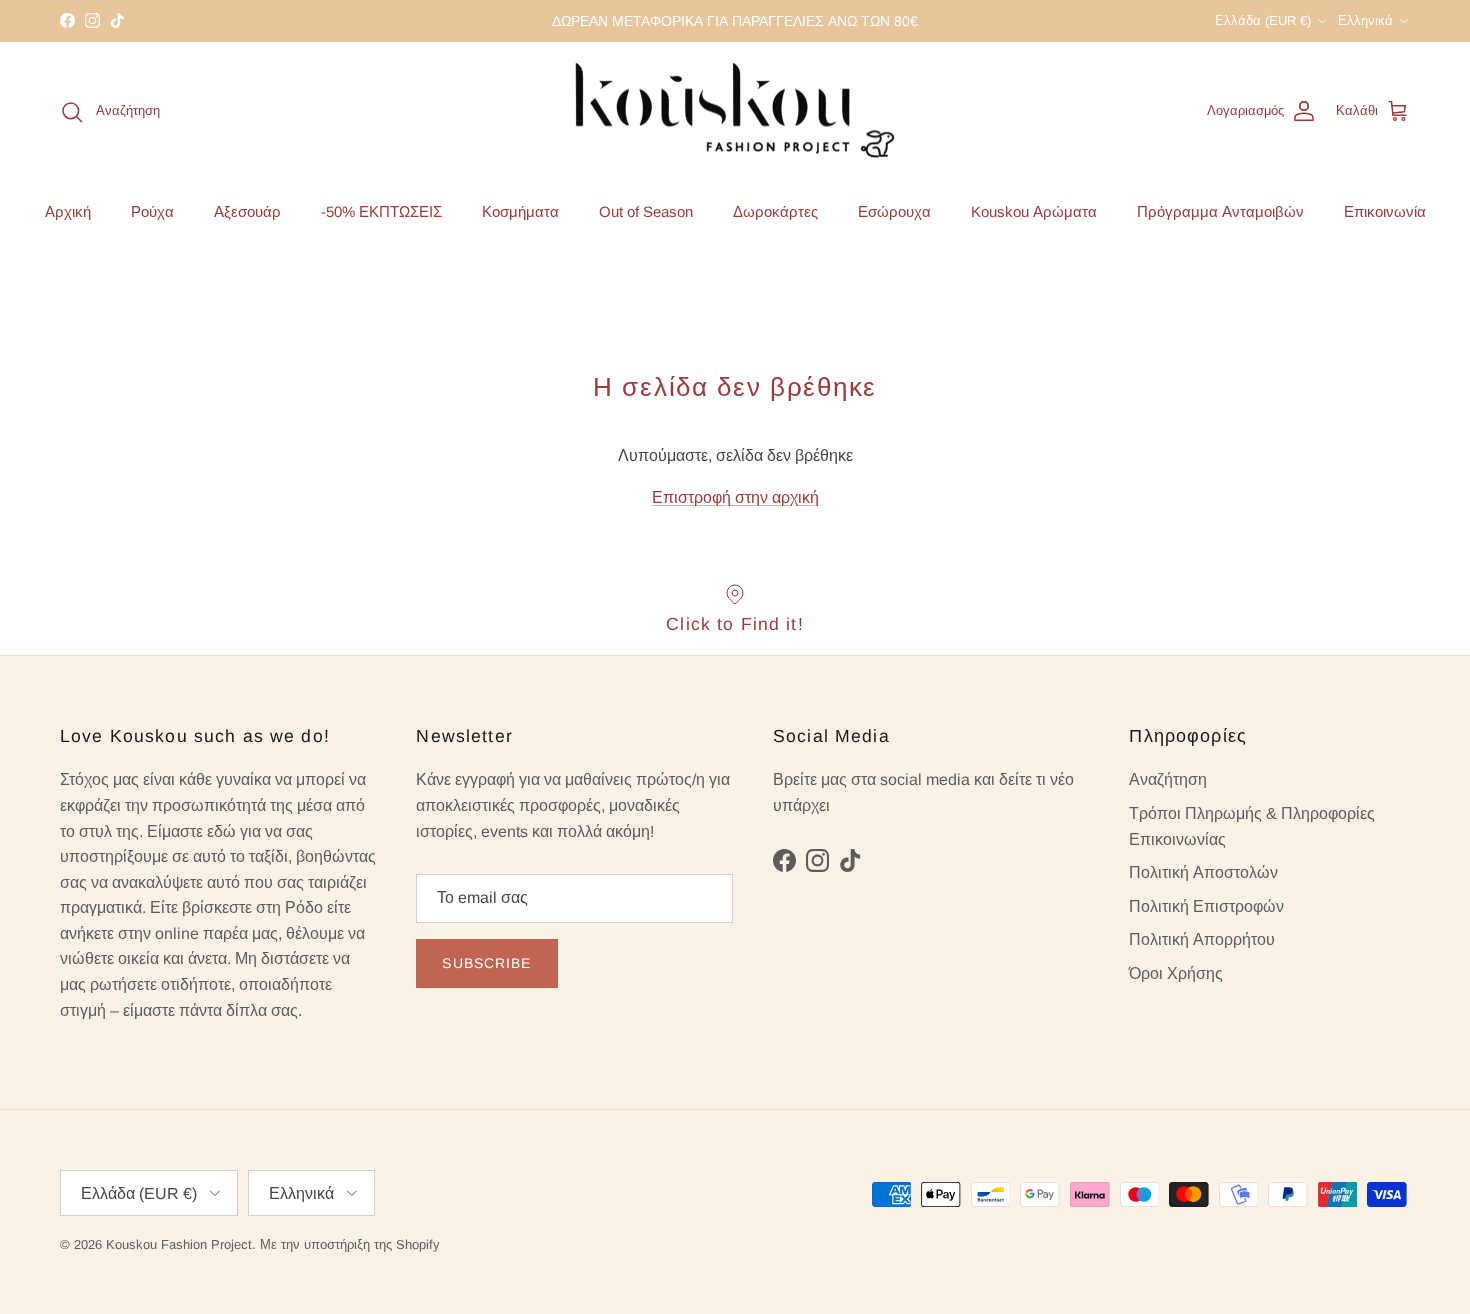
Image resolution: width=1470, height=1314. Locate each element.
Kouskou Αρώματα (1034, 210)
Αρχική (68, 210)
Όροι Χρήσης (1176, 973)
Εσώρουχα (894, 210)
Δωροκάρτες (775, 210)
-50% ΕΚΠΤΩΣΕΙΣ (381, 210)
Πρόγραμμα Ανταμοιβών (1220, 210)
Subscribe (486, 963)
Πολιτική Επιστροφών (1206, 906)
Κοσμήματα (520, 210)
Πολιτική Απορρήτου (1202, 939)
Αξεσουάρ (247, 210)
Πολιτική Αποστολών (1203, 872)
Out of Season (646, 210)
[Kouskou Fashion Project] (735, 112)
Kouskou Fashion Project (179, 1244)
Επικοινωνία (1385, 210)
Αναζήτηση (1168, 779)
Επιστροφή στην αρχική (735, 497)
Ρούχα (152, 210)
